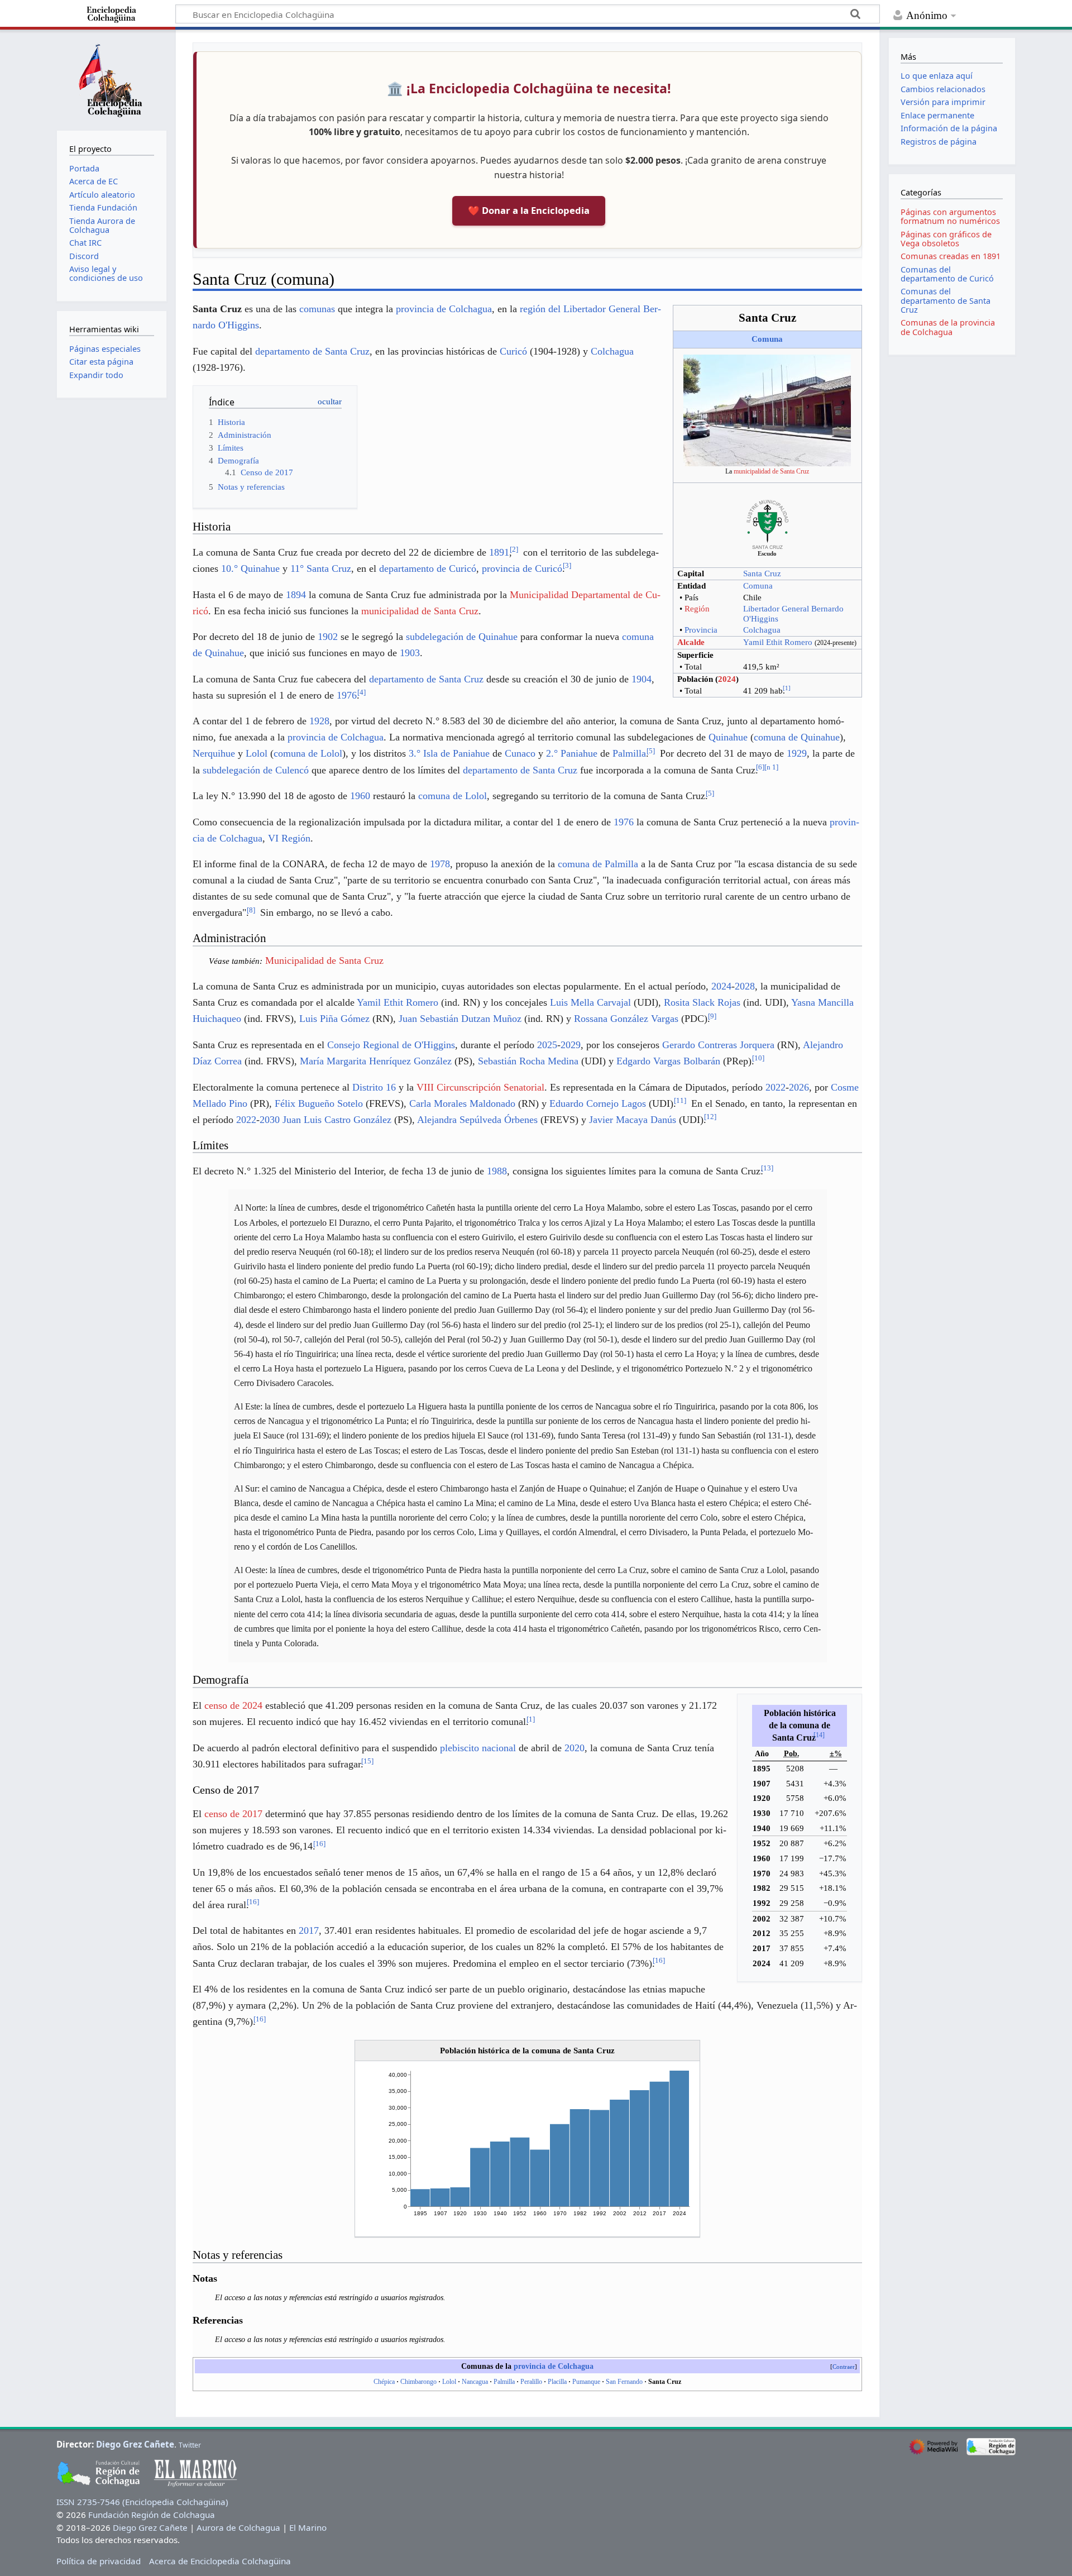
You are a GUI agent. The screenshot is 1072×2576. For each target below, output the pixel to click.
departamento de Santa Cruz (312, 351)
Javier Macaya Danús (633, 1120)
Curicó (513, 351)
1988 (497, 1171)
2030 (270, 1120)
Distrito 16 (374, 1087)
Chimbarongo (418, 2382)
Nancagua (475, 2382)
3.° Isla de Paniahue (449, 753)
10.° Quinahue (250, 568)
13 (767, 1168)
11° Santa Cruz (321, 568)
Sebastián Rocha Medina (528, 1061)
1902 (328, 637)
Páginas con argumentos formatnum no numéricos (950, 216)
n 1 (771, 767)
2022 (776, 1087)
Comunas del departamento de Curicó (947, 274)
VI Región (289, 838)
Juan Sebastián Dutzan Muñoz (460, 1019)
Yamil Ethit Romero (778, 642)
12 (710, 1117)
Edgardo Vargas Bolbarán (668, 1061)
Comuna (767, 339)
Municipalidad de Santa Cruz (324, 960)
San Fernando (624, 2382)
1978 (440, 864)
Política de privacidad (99, 2561)
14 (819, 1735)
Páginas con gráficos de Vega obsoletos (946, 239)
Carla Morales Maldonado (462, 1103)
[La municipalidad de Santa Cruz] (767, 409)
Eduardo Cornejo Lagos (598, 1103)
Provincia (701, 630)
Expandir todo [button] (96, 375)
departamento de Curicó (428, 568)
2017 (309, 1930)
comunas (317, 309)
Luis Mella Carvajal (590, 1002)
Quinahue (728, 737)
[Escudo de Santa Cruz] (767, 524)
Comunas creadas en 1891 (951, 256)
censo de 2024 (233, 1705)
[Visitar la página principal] (112, 79)
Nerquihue (214, 753)
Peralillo (531, 2382)
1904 (642, 679)
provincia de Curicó (522, 568)
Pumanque (586, 2382)
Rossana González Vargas (626, 1019)
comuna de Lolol (308, 753)
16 (319, 1844)
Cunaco (520, 753)
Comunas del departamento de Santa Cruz (946, 300)
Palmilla (629, 753)
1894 (296, 595)
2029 (571, 1045)
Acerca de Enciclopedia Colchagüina (220, 2561)
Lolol (257, 753)
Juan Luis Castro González (337, 1120)
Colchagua (762, 630)
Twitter (190, 2445)
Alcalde (691, 642)
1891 (499, 552)
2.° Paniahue (572, 753)
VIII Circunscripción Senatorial (480, 1087)
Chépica (384, 2382)
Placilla (557, 2382)
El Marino (308, 2527)
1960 (360, 796)
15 (367, 1761)
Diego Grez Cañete (135, 2444)
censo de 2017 (233, 1814)
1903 (410, 653)
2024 (727, 679)
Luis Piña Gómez (334, 1019)
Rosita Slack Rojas (702, 1002)
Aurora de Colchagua (238, 2527)
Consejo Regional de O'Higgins (391, 1045)
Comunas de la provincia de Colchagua (948, 327)
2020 (575, 1748)
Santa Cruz (762, 573)
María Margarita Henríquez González (376, 1061)
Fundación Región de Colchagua (152, 2515)
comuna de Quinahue (797, 737)
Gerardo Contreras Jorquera (718, 1045)
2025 (547, 1045)
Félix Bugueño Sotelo (319, 1103)
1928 (319, 721)
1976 (347, 695)
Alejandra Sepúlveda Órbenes (477, 1120)
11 (680, 1100)
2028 (745, 986)
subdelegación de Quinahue (462, 637)
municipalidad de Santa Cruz (771, 471)
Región (697, 609)
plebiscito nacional (478, 1748)
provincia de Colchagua (444, 309)
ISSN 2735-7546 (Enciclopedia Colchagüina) (142, 2502)
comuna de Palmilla (598, 864)
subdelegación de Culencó (256, 770)
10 (758, 1058)
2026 (799, 1087)
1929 (797, 753)
